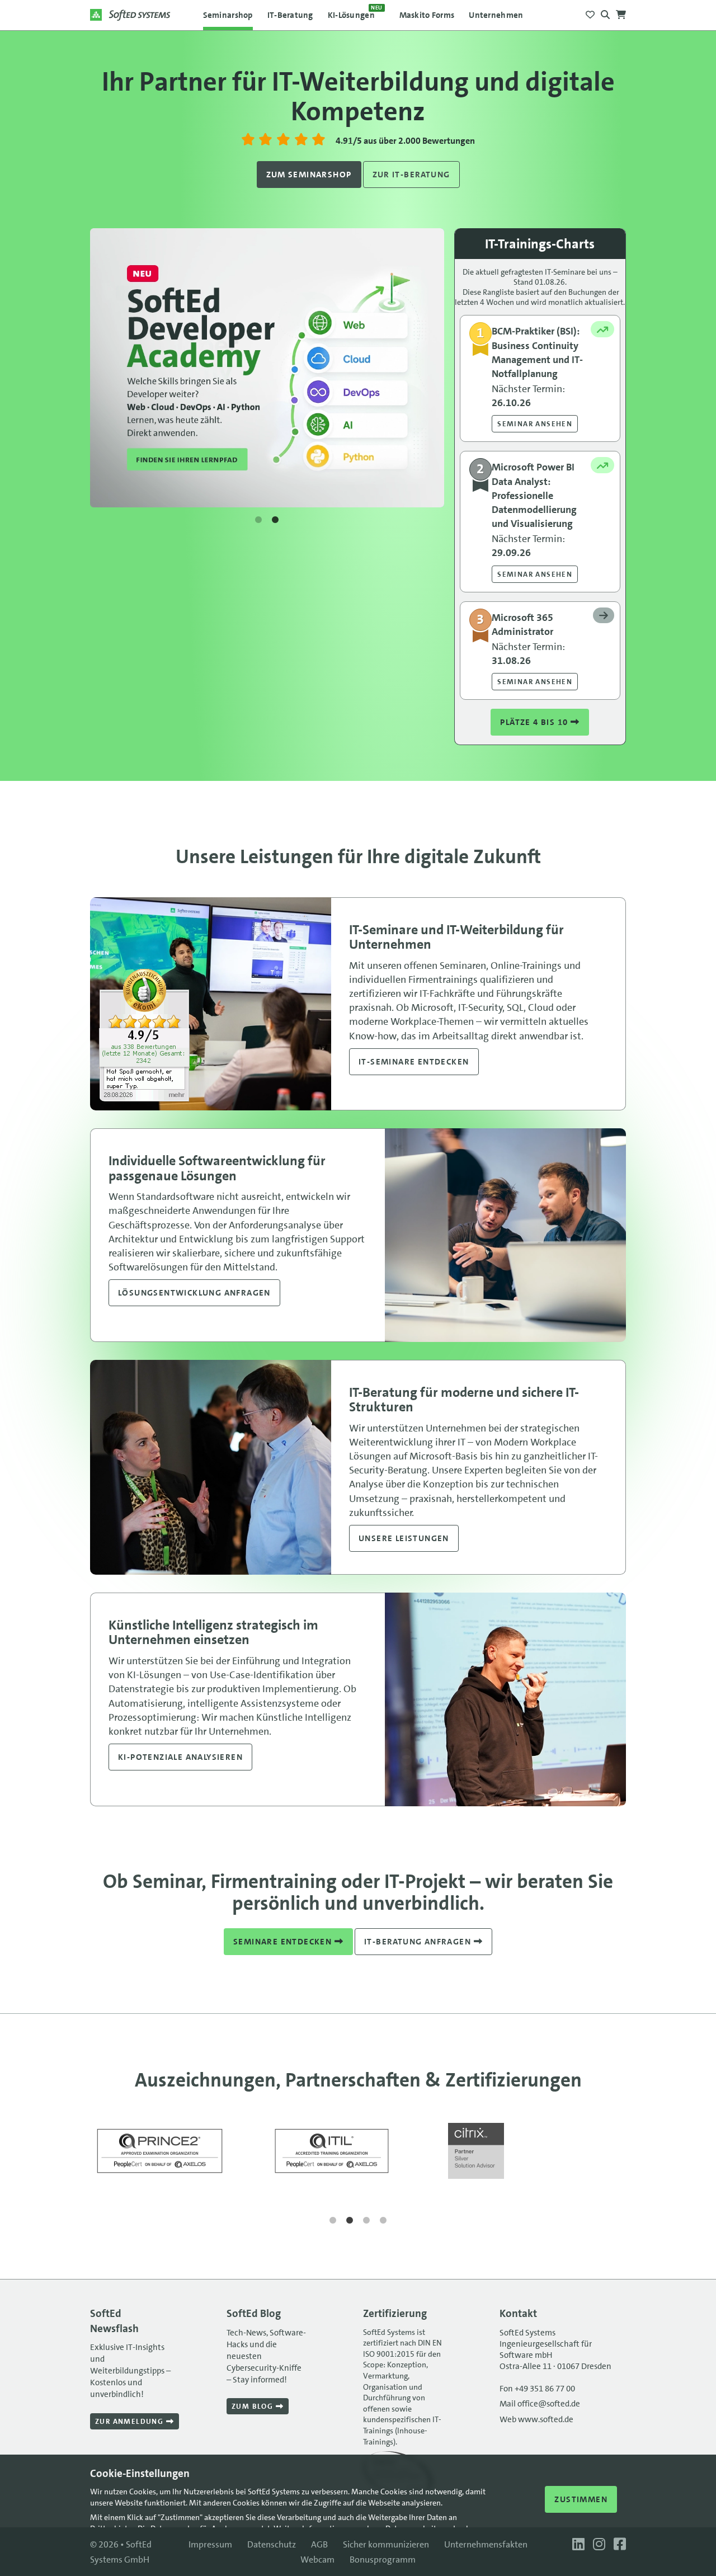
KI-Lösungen (355, 12)
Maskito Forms (427, 15)
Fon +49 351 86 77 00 (537, 2389)
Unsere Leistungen (404, 1538)
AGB (319, 2544)
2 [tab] (275, 520)
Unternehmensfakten (486, 2544)
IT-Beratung (290, 15)
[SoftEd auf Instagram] (598, 2544)
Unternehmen (496, 15)
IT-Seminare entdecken (414, 1062)
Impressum (210, 2544)
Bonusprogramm (383, 2559)
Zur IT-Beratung (411, 175)
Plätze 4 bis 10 (535, 722)
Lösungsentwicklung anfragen (194, 1293)
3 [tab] (366, 2221)
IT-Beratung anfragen (419, 1942)
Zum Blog (254, 2406)
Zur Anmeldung (131, 2421)
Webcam (317, 2559)
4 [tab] (383, 2221)
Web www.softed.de (536, 2419)
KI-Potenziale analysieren (180, 1757)
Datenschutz (272, 2544)
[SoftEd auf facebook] (617, 2544)
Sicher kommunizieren (386, 2544)
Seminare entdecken (284, 1942)
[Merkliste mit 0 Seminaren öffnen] (590, 11)
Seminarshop (228, 15)
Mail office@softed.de (540, 2404)
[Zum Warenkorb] (621, 11)
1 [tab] (258, 520)
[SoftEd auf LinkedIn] (577, 2544)
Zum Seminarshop (309, 175)
